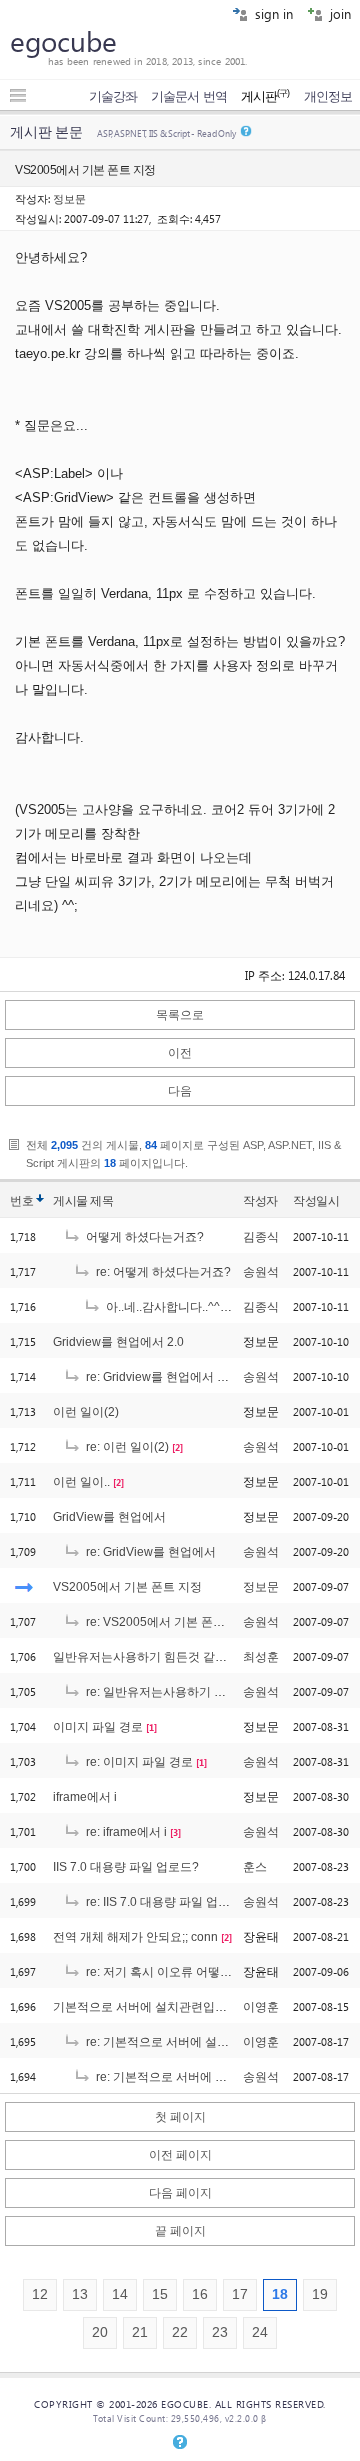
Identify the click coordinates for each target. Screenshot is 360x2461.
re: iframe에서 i (125, 1832)
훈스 (255, 1867)
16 (200, 2294)
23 (220, 2332)
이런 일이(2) (86, 1412)
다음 (180, 1091)
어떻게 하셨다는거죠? (143, 1237)
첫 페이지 (180, 2117)
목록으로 (180, 1015)
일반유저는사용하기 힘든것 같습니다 (152, 1657)
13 (80, 2294)
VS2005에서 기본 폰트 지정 (127, 1587)
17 (240, 2294)
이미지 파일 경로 (98, 1727)
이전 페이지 (180, 2155)
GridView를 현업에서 (109, 1517)
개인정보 (328, 96)
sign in (272, 13)
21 (140, 2332)
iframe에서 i (85, 1797)
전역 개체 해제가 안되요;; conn (135, 1937)
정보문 (69, 198)
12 (40, 2294)
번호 (21, 1201)
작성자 (260, 1201)
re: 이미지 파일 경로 (138, 1762)
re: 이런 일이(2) (126, 1447)
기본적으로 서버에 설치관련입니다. (147, 2007)
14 (120, 2294)
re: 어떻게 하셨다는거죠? (162, 1272)
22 (180, 2332)
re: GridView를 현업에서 (149, 1552)
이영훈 (261, 2007)
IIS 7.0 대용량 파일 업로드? (126, 1867)
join (338, 13)
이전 (180, 1053)
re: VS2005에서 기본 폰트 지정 (167, 1622)
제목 (101, 1201)
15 (160, 2294)
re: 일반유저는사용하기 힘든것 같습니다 (192, 1692)
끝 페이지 (180, 2231)
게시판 (265, 96)
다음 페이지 (180, 2193)
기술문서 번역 (189, 96)
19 (320, 2294)
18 (280, 2294)
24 (260, 2332)
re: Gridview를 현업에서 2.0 (158, 1377)
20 (100, 2332)
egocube (63, 40)
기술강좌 (113, 96)
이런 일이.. (81, 1482)
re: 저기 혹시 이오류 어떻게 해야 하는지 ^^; (199, 1972)
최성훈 (261, 1657)
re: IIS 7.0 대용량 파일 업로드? (166, 1902)
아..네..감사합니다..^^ (161, 1307)
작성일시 (316, 1201)
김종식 (261, 1237)
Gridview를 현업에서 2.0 (118, 1342)
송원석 (261, 1272)
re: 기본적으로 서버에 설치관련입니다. (187, 2042)
